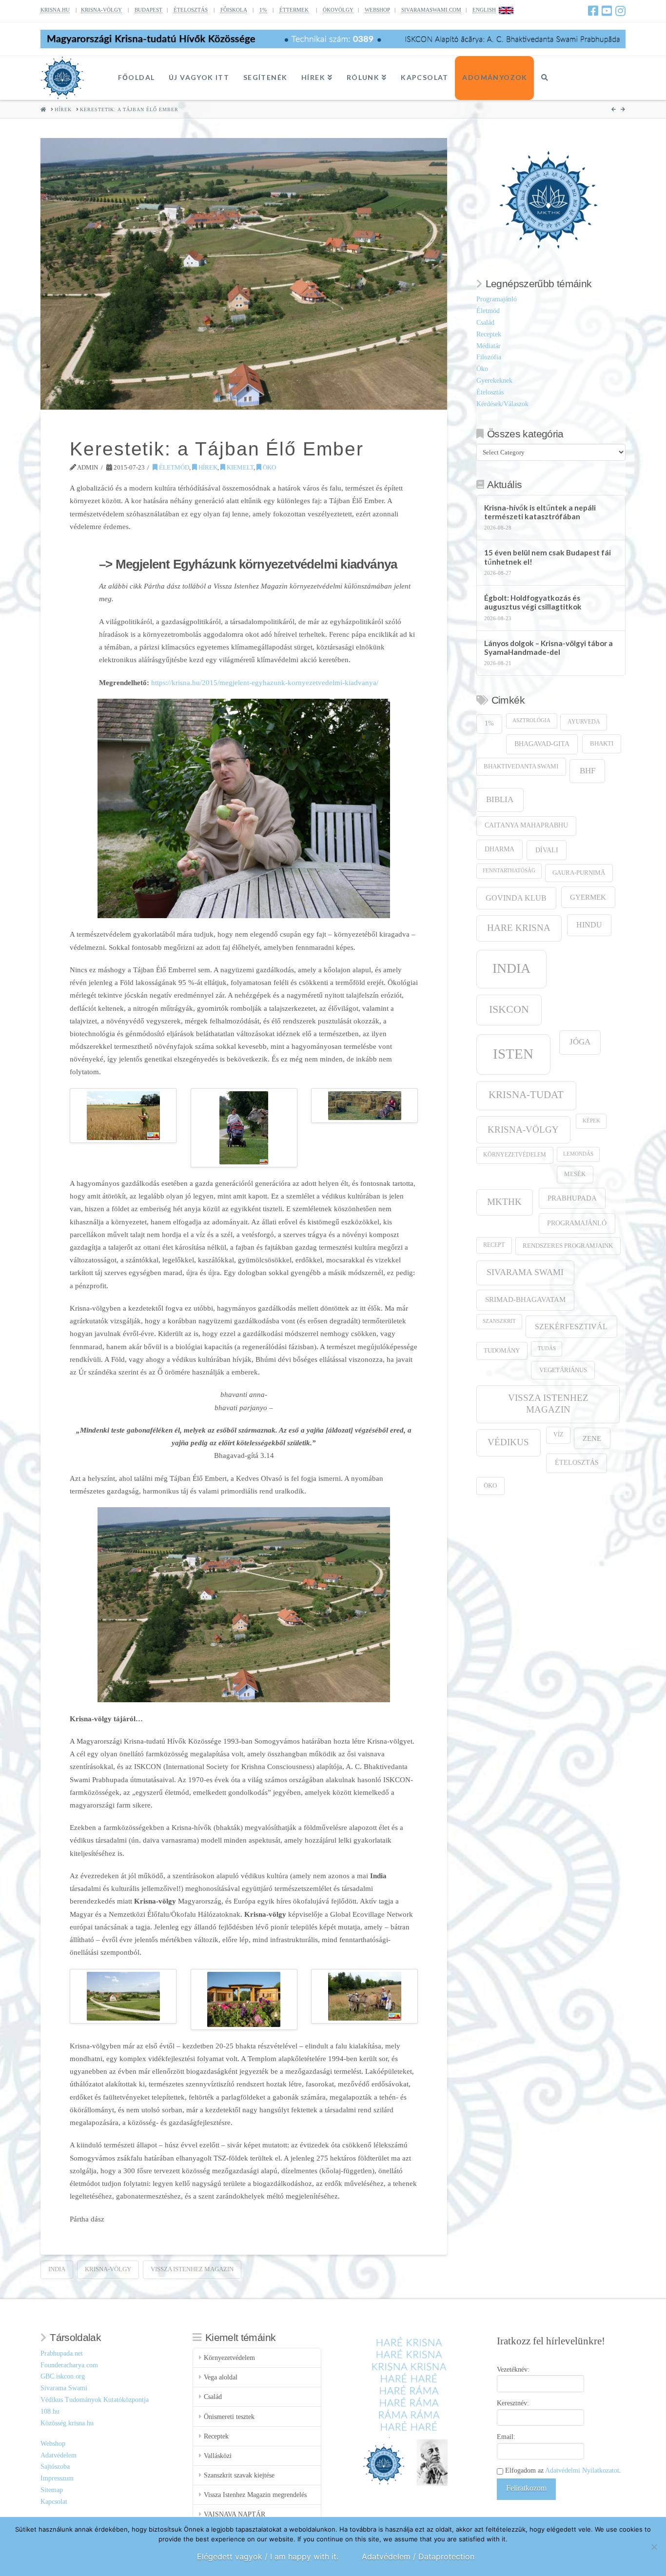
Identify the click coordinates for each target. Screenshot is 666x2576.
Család (485, 323)
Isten (513, 1054)
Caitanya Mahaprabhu (526, 825)
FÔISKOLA (234, 10)
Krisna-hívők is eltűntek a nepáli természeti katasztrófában (540, 512)
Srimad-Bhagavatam (525, 1299)
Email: (506, 2437)
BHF (588, 771)
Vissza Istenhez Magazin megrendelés (255, 2495)
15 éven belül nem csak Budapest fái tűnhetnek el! (548, 557)
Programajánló (497, 299)
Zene (592, 1438)
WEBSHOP (377, 10)
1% (263, 10)
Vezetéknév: (513, 2370)
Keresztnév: (513, 2403)
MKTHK (504, 1202)
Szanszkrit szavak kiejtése (239, 2475)
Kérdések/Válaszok (502, 404)
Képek (591, 1121)
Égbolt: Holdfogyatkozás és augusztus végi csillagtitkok (533, 602)
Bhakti (602, 743)
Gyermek (588, 897)
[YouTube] (607, 11)
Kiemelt (239, 467)
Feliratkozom (526, 2488)
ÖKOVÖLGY (338, 10)
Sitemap (52, 2490)
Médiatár (489, 346)
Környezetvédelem (515, 1155)
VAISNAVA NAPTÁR (235, 2514)
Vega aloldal (221, 2377)
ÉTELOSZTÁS (191, 10)
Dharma (499, 849)
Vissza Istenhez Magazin (192, 2269)
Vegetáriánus (563, 1370)
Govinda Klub (516, 898)
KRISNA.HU (55, 10)
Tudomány (502, 1351)
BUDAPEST (148, 10)
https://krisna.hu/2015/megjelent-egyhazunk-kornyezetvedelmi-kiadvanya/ (265, 682)
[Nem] (654, 2547)
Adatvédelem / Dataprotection (418, 2556)
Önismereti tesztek (229, 2417)
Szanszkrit (499, 1321)
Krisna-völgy (108, 2269)
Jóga (580, 1042)
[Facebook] (593, 11)
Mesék (575, 1174)
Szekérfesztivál (571, 1327)
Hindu (589, 925)
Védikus (508, 1442)
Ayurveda (584, 722)
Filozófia (489, 357)
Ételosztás (490, 392)
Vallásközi (218, 2456)
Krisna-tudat (526, 1095)
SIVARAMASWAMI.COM (431, 10)
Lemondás (578, 1154)
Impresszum (57, 2478)
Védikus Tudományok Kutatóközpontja (95, 2400)
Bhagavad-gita (542, 744)
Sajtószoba (55, 2467)
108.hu (50, 2411)
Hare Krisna (519, 928)
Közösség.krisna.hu (67, 2423)
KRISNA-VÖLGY (101, 10)
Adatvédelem (59, 2455)
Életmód (173, 467)
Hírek (207, 467)
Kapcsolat (54, 2502)
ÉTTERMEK (294, 10)
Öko (269, 467)
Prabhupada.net (62, 2353)
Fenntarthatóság (509, 871)
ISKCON (509, 1009)
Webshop (53, 2444)
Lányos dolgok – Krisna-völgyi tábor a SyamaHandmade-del (548, 648)
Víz (558, 1435)
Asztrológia (531, 720)
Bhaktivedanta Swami (521, 767)
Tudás (547, 1348)
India (57, 2269)
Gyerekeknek (494, 381)
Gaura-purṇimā (579, 873)
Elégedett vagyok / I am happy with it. (268, 2556)
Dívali (547, 850)
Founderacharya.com (69, 2365)
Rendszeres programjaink (568, 1246)
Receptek (489, 334)
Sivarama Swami (525, 1272)
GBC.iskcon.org (63, 2376)
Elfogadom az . (562, 2470)
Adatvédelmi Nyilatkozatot (582, 2470)
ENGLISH (484, 10)
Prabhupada (572, 1198)
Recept (494, 1245)
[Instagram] (620, 11)
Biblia (500, 799)
